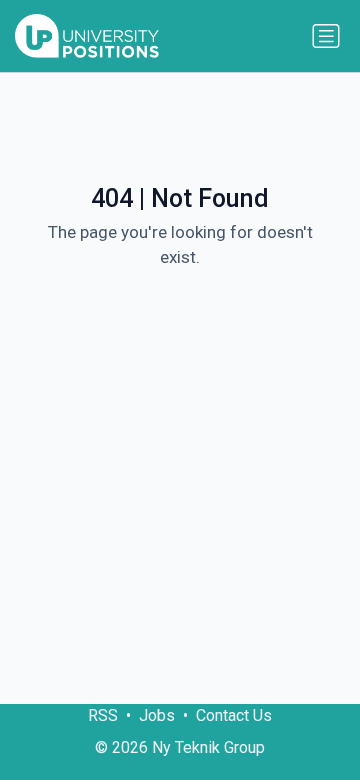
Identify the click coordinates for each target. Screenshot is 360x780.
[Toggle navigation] (326, 36)
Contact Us (234, 715)
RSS (103, 715)
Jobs (157, 715)
